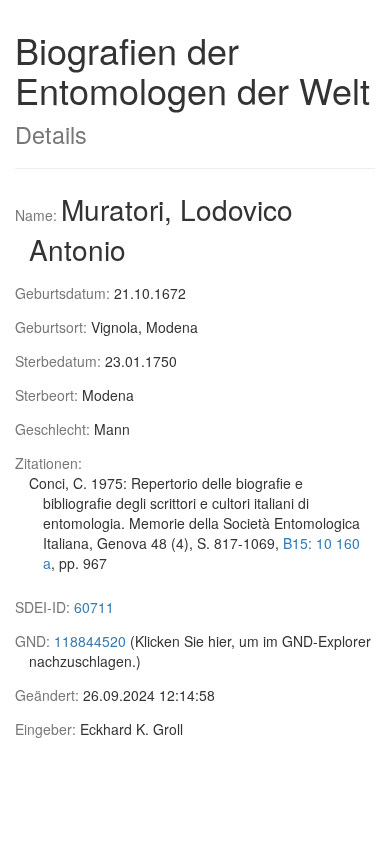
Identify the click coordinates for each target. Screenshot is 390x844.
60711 (94, 607)
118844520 (90, 641)
